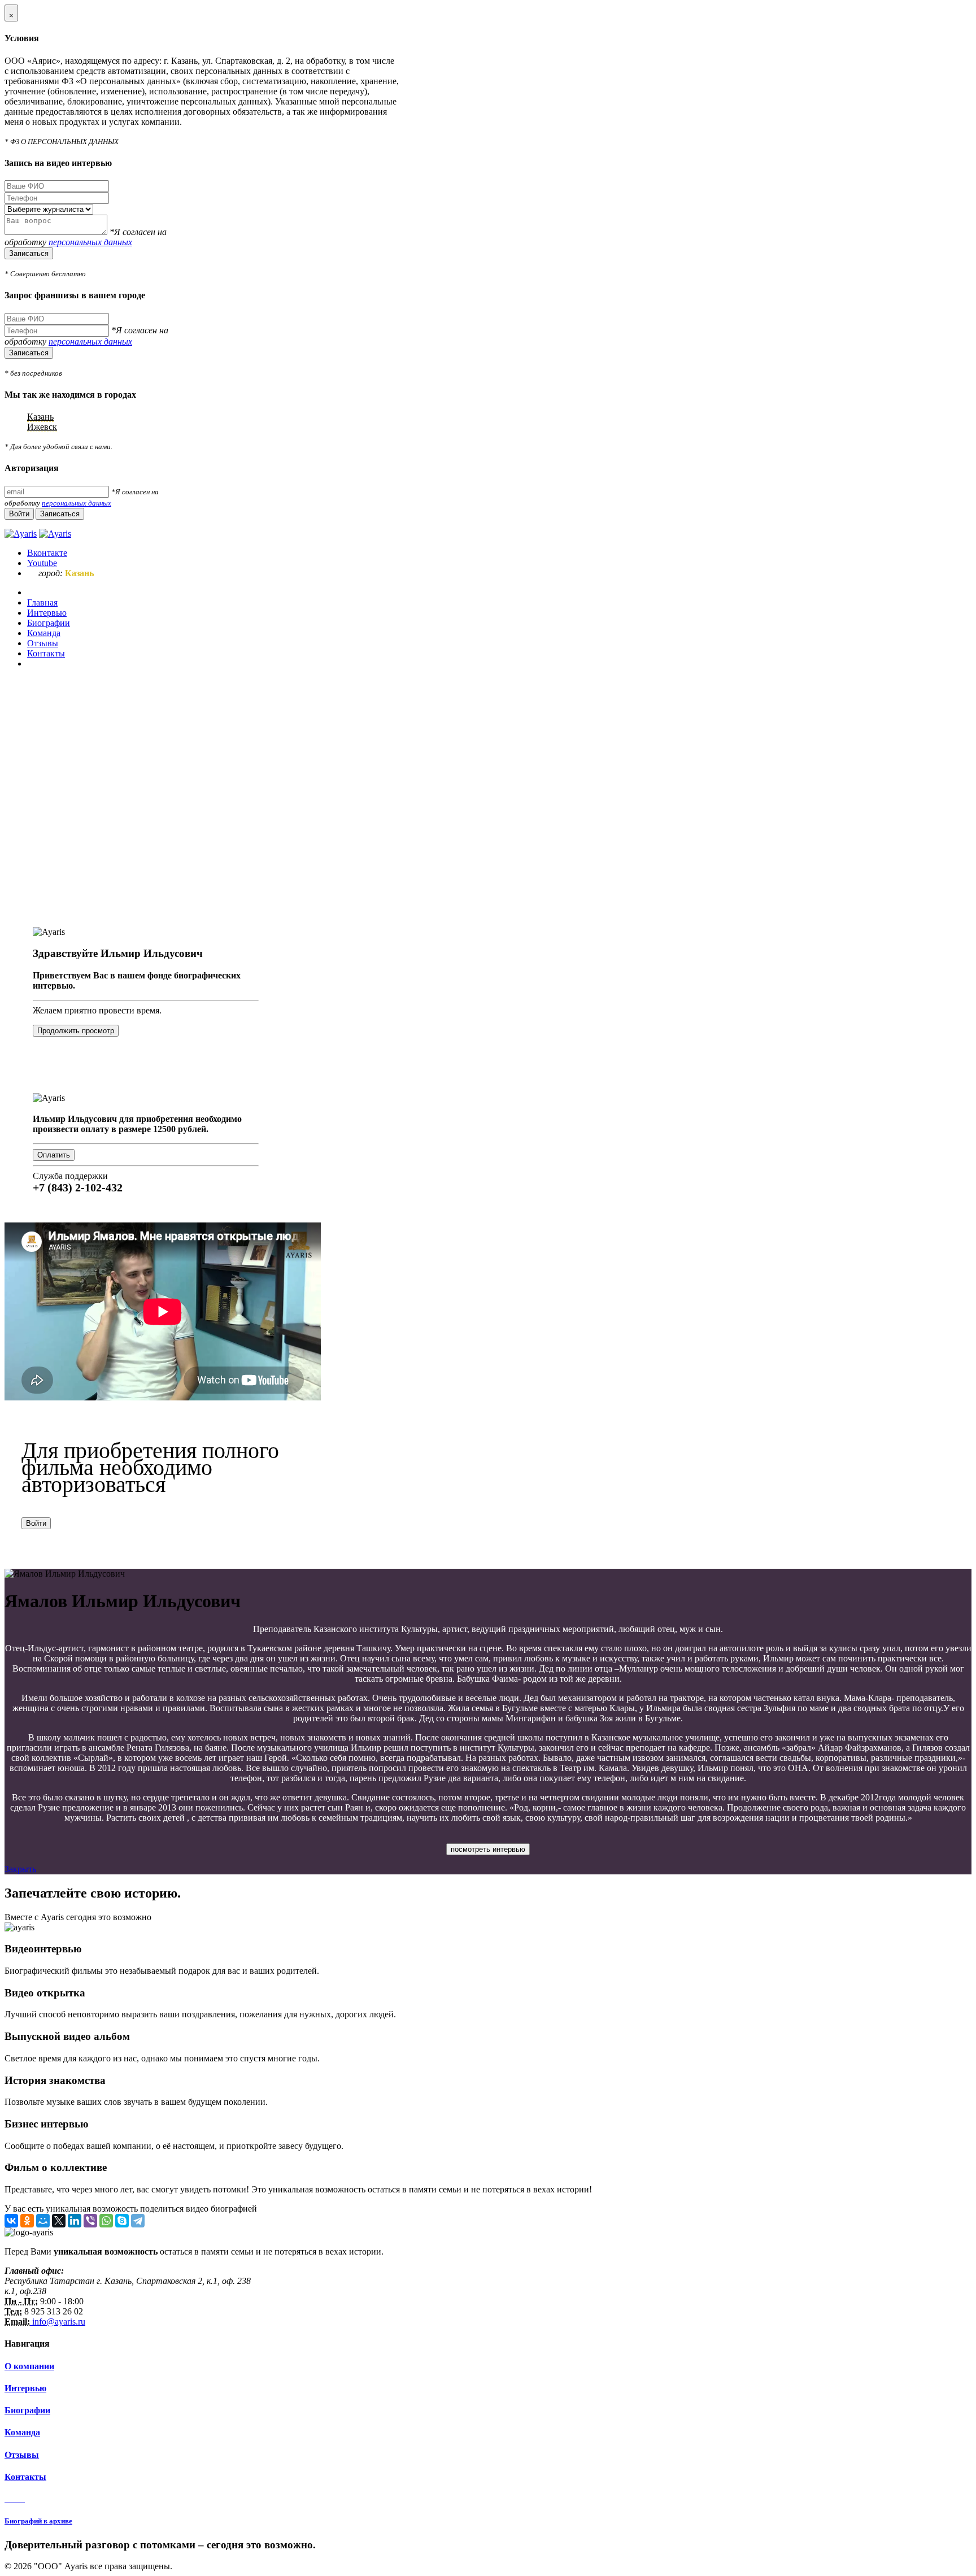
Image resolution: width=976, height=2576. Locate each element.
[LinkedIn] (75, 2221)
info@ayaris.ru (58, 2322)
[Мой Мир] (43, 2221)
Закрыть (20, 1869)
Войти (36, 1523)
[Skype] (122, 2221)
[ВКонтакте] (11, 2221)
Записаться (29, 253)
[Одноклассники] (27, 2221)
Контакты (25, 2477)
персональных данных (90, 242)
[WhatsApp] (106, 2221)
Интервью (25, 2388)
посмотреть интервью (488, 1849)
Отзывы (22, 2455)
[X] (59, 2221)
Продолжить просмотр (76, 1031)
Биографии (27, 2410)
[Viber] (90, 2221)
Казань (40, 417)
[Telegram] (138, 2221)
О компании (29, 2366)
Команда (22, 2432)
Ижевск (42, 427)
